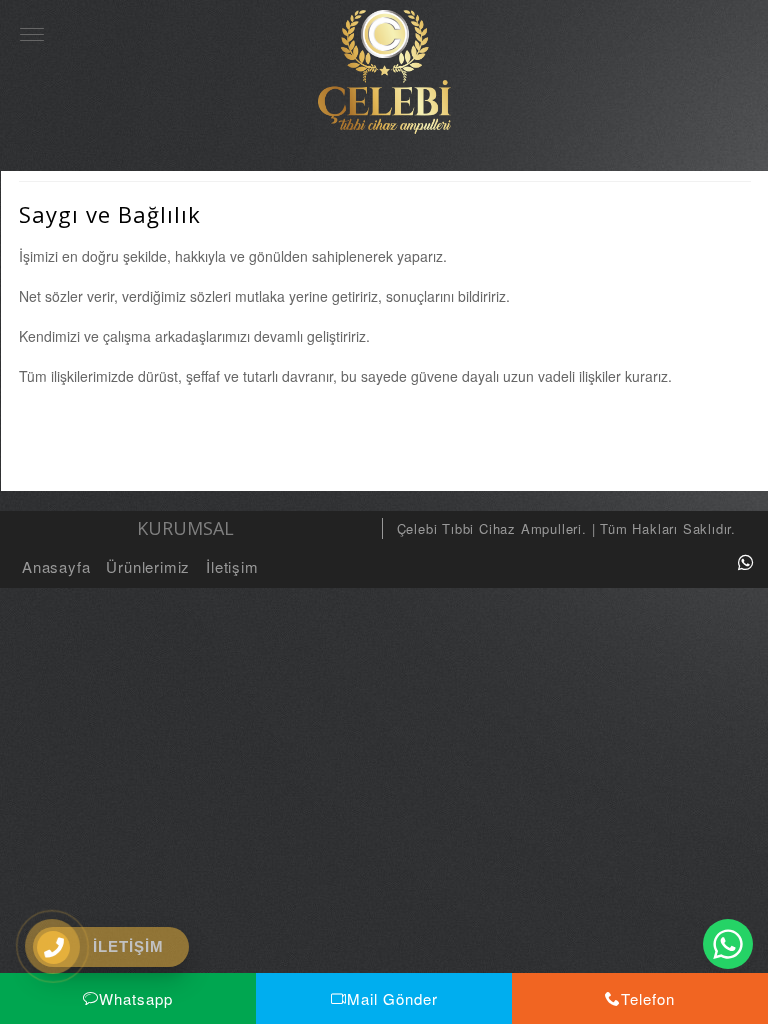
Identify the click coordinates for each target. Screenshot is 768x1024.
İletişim (232, 566)
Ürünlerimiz (148, 566)
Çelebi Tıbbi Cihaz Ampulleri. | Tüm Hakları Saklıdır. (566, 528)
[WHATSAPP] (746, 562)
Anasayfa (56, 566)
